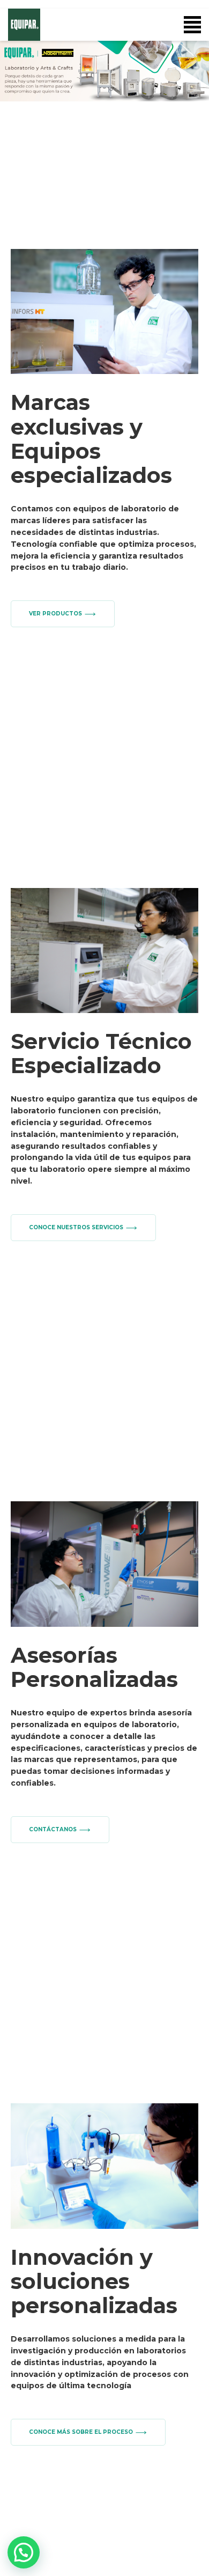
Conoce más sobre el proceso (81, 2432)
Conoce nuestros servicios (76, 1227)
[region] (104, 71)
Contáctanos (53, 1829)
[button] (104, 71)
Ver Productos (55, 614)
